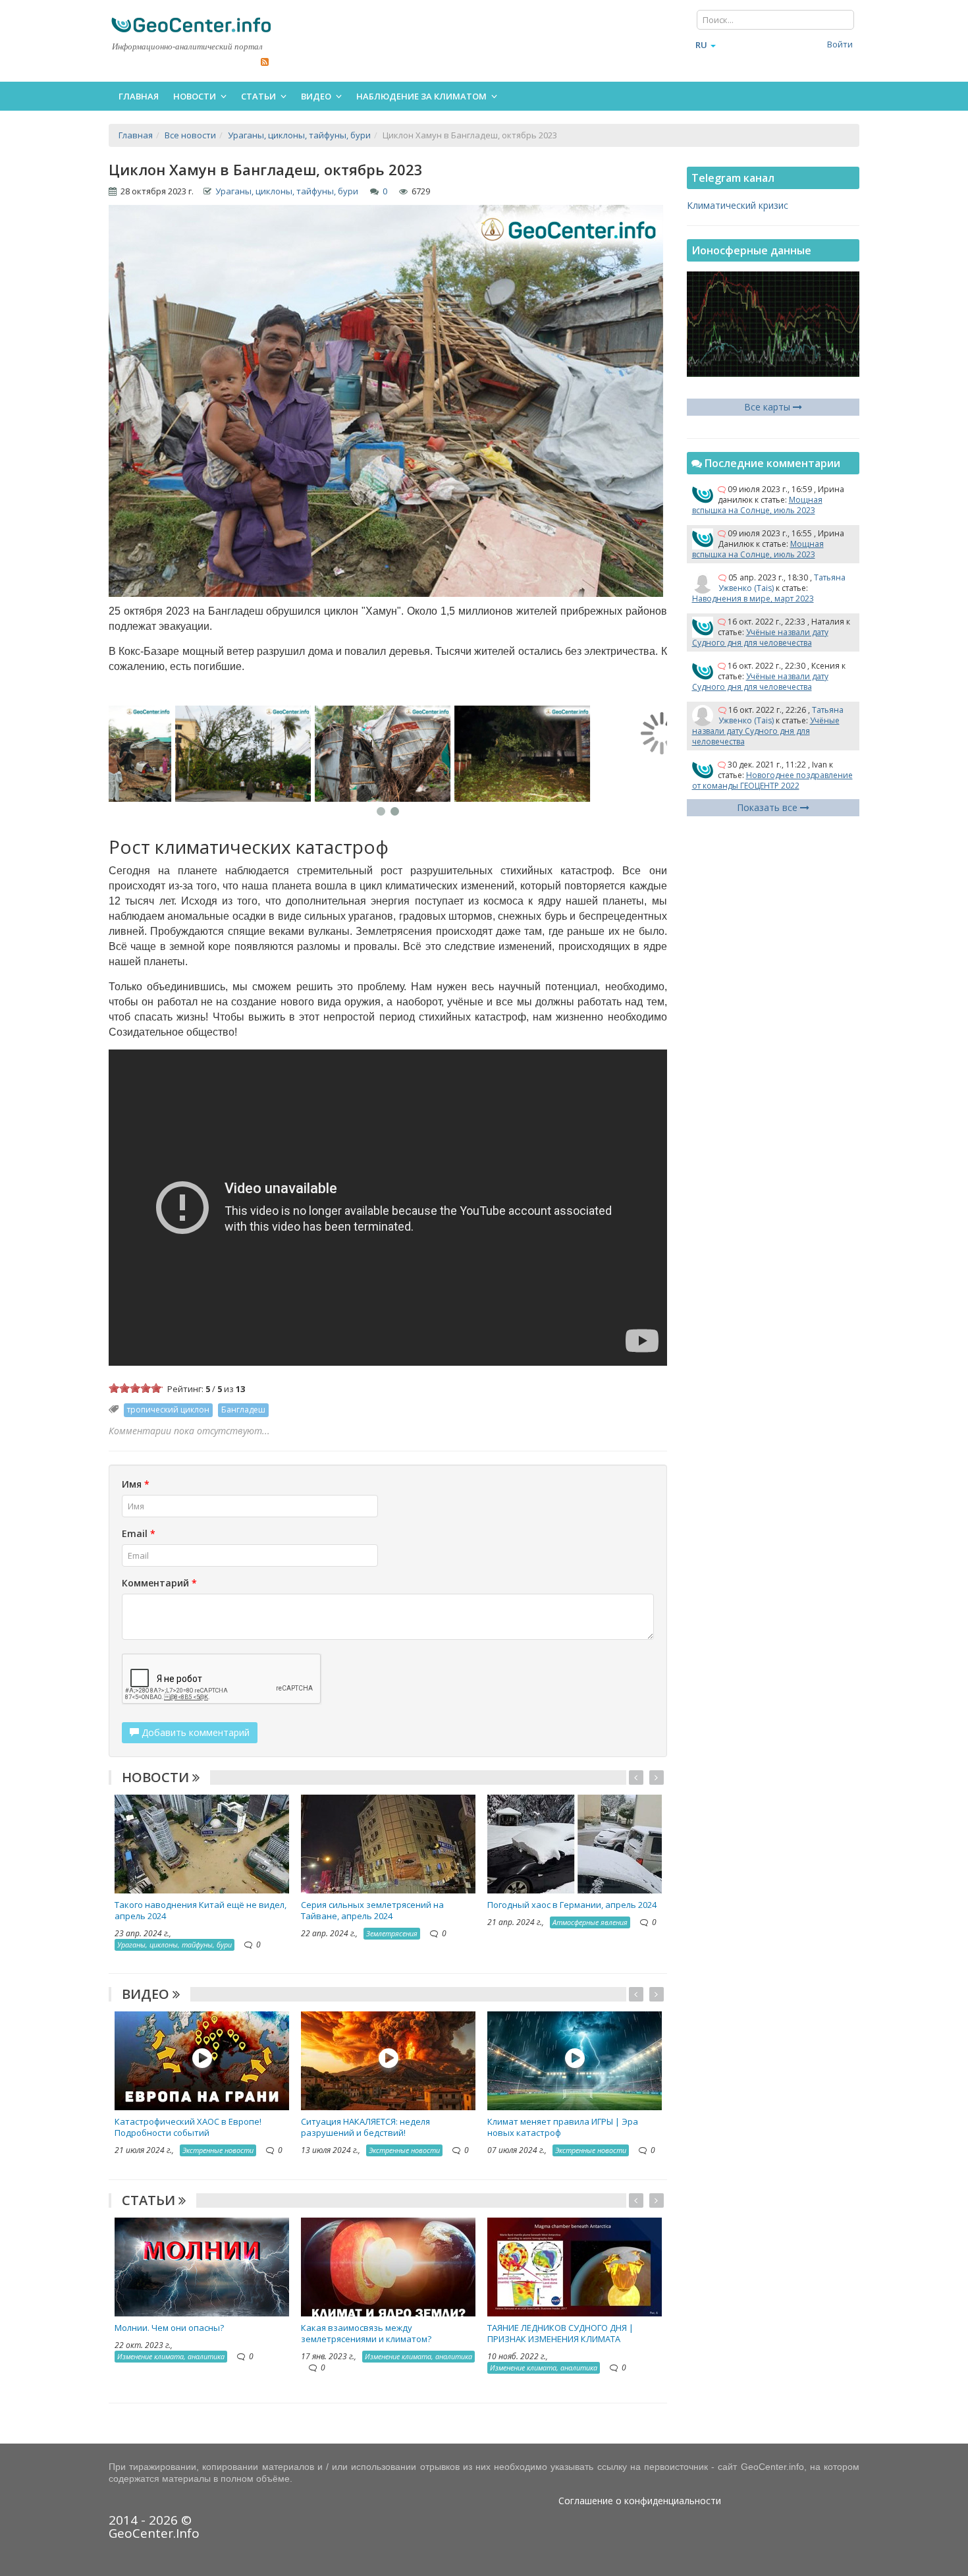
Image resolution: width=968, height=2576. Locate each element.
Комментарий (159, 1583)
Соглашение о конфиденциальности (640, 2501)
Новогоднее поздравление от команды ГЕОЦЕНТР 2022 (772, 780)
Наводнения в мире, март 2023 (753, 599)
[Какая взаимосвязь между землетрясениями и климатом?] (388, 2265)
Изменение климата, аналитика (171, 2356)
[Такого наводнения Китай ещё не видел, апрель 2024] (202, 1843)
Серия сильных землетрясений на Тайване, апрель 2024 (372, 1910)
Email (139, 1533)
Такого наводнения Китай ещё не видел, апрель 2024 (201, 1910)
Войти (840, 44)
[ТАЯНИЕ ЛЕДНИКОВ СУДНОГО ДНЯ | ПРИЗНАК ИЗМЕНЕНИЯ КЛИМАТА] (575, 2265)
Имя (136, 1484)
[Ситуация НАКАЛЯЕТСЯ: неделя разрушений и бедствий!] (388, 2060)
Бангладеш (243, 1410)
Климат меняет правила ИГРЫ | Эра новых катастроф (563, 2127)
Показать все (768, 807)
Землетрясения (392, 1933)
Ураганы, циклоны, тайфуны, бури (287, 191)
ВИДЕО (147, 1994)
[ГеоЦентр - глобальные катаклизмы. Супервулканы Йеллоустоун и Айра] (191, 25)
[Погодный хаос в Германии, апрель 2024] (575, 1843)
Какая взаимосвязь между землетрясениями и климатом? (366, 2333)
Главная (139, 96)
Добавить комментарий (194, 1732)
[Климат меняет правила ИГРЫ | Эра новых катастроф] (575, 2060)
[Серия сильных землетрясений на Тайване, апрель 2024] (388, 1843)
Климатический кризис (738, 205)
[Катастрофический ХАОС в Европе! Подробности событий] (202, 2060)
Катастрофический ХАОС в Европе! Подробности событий (188, 2127)
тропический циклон (168, 1410)
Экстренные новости (218, 2150)
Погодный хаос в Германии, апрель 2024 (572, 1905)
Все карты (768, 407)
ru (701, 45)
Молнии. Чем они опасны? (169, 2328)
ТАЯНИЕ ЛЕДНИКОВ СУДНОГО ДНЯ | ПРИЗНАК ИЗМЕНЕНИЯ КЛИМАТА (560, 2333)
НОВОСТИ (157, 1777)
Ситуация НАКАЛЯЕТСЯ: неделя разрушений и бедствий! (365, 2127)
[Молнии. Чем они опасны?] (202, 2265)
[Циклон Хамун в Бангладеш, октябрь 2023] (178, 754)
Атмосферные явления (590, 1922)
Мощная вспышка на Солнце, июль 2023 (757, 505)
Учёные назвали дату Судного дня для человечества (760, 637)
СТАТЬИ (150, 2200)
